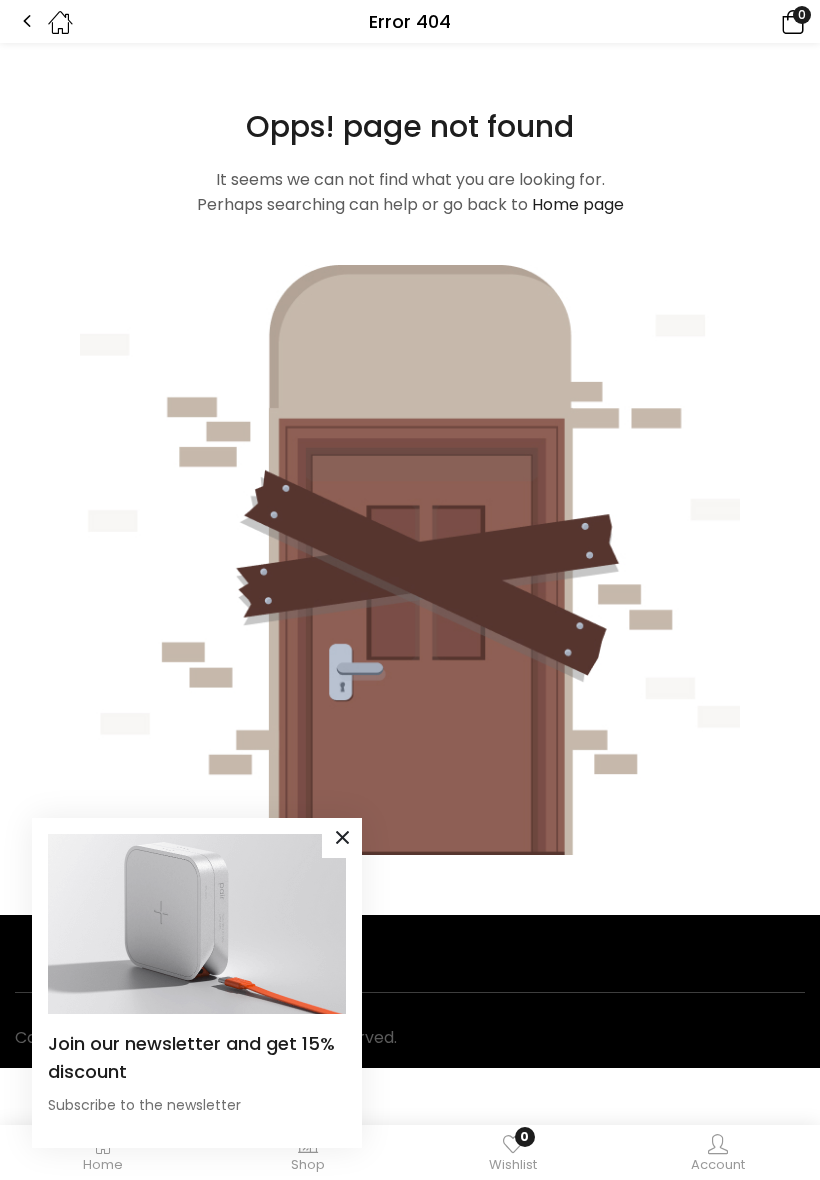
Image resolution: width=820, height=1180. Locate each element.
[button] (765, 21)
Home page (578, 204)
